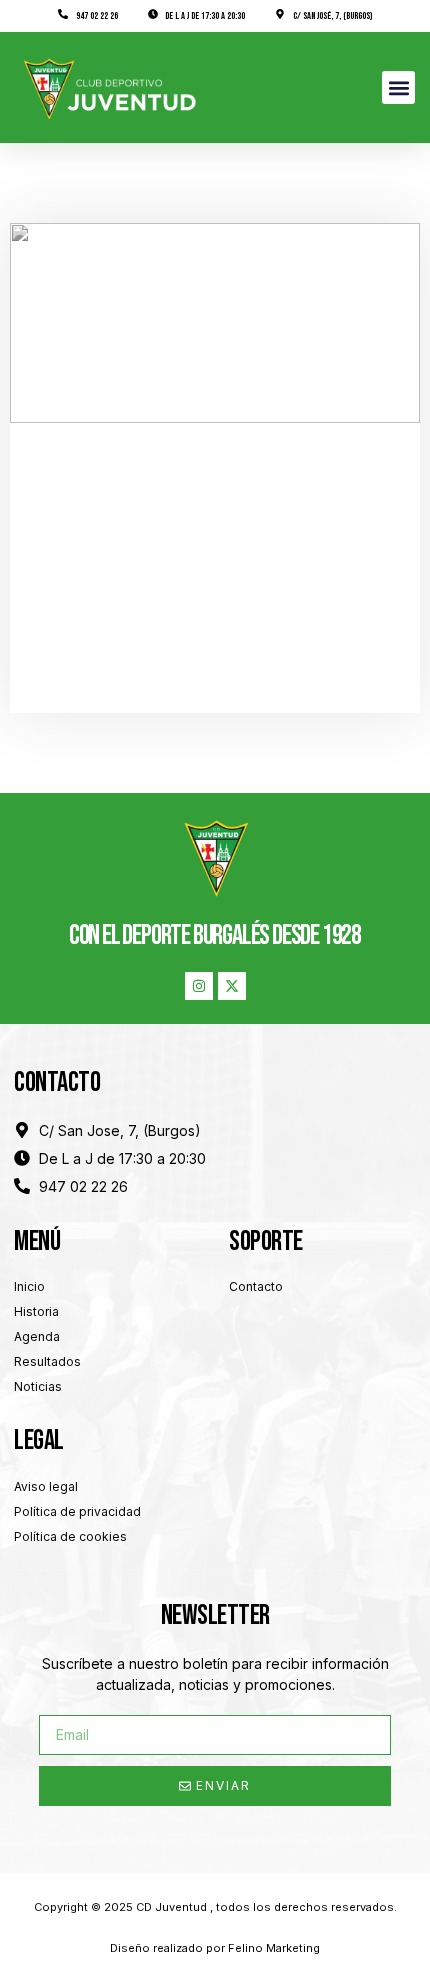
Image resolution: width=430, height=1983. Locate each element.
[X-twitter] (232, 986)
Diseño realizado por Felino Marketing (215, 1948)
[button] (398, 87)
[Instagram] (199, 986)
